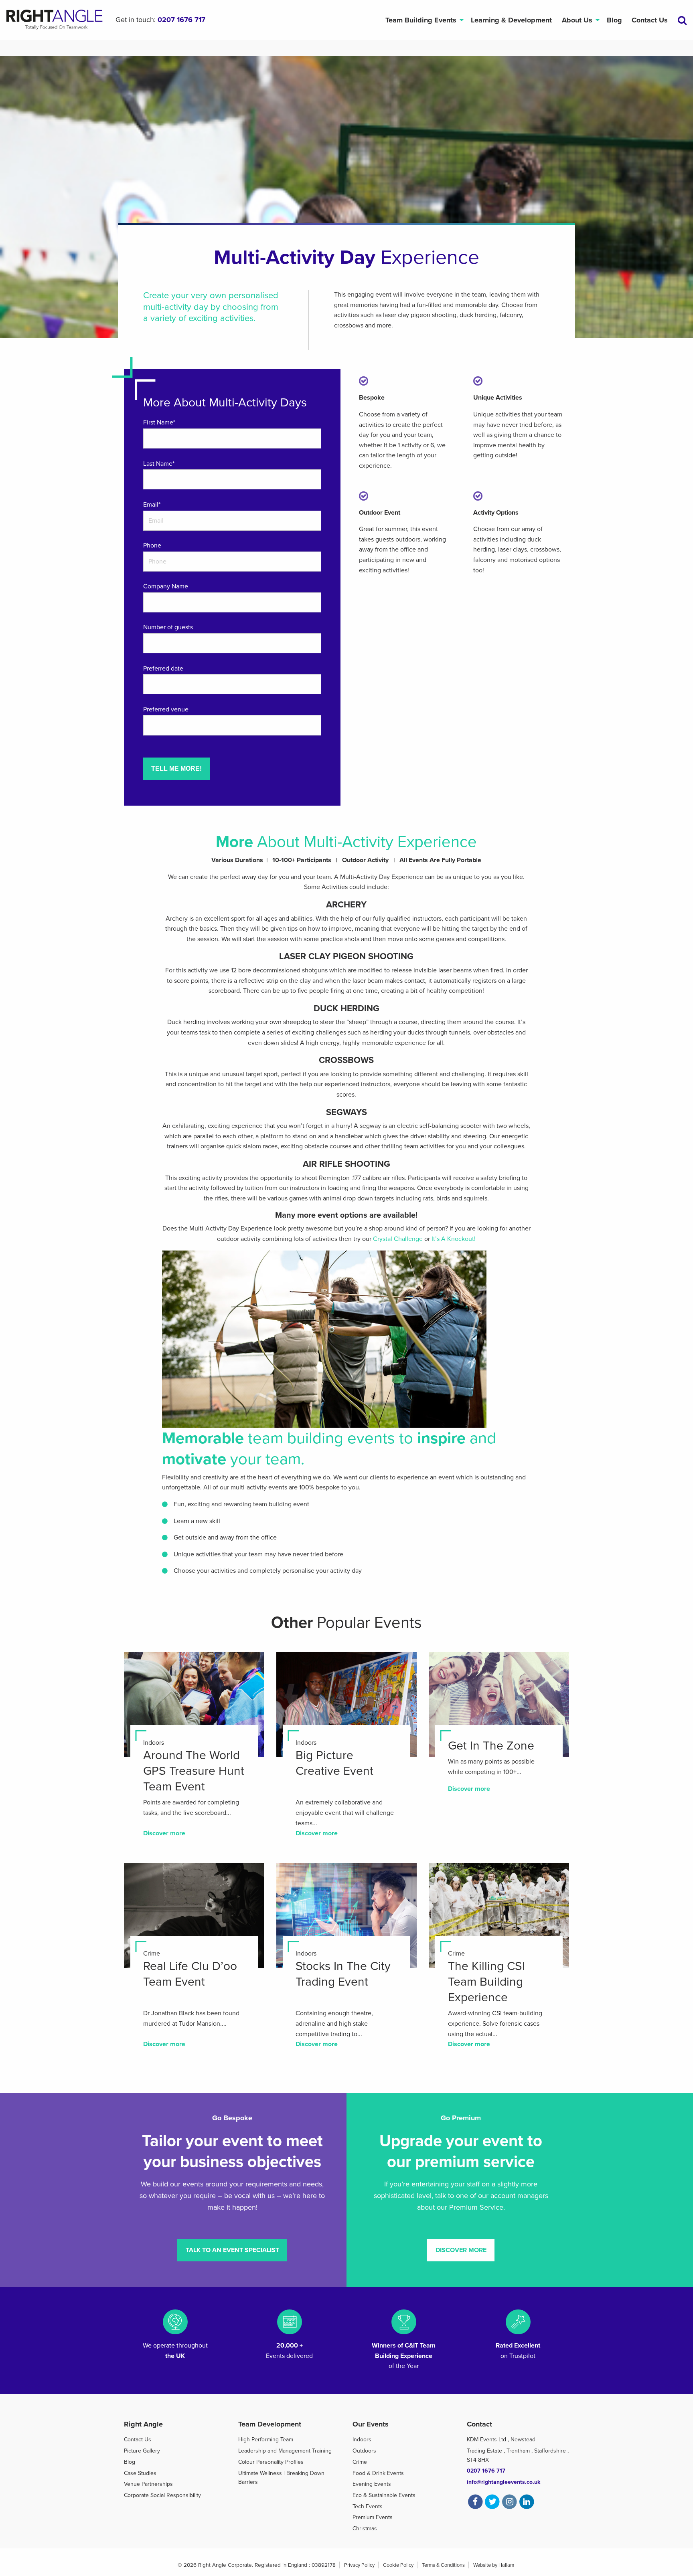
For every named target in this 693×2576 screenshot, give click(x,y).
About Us (577, 20)
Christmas (365, 2529)
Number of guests (168, 627)
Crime (360, 2462)
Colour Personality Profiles (271, 2462)
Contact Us (650, 20)
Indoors (362, 2440)
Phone (152, 546)
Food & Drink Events (378, 2473)
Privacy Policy (359, 2565)
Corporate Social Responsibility (162, 2495)
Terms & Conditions (443, 2565)
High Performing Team (266, 2440)
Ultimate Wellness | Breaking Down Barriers (281, 2478)
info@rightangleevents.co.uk (504, 2482)
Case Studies (140, 2473)
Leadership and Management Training (285, 2451)
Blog (614, 20)
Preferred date (163, 669)
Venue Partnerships (148, 2484)
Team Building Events (421, 20)
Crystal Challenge (398, 1239)
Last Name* (159, 464)
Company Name (166, 586)
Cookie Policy (398, 2565)
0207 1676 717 (181, 20)
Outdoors (364, 2451)
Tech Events (368, 2506)
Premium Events (373, 2517)
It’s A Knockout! (454, 1239)
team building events (321, 1438)
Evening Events (372, 2484)
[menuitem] (423, 20)
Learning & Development (511, 20)
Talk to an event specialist (232, 2250)
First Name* (159, 422)
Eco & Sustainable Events (384, 2495)
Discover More (461, 2250)
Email (152, 505)
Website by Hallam (494, 2565)
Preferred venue (166, 709)
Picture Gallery (142, 2451)
